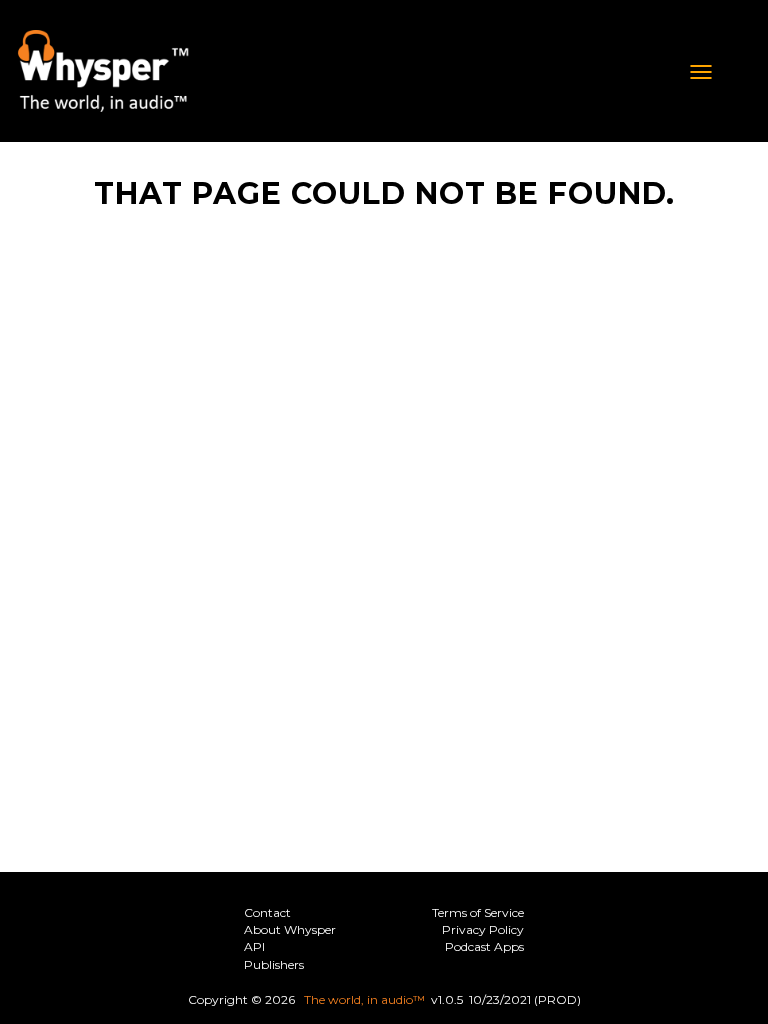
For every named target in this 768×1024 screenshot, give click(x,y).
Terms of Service (478, 912)
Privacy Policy (483, 929)
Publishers (274, 964)
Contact (267, 912)
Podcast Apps (484, 946)
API (254, 946)
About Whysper (290, 929)
